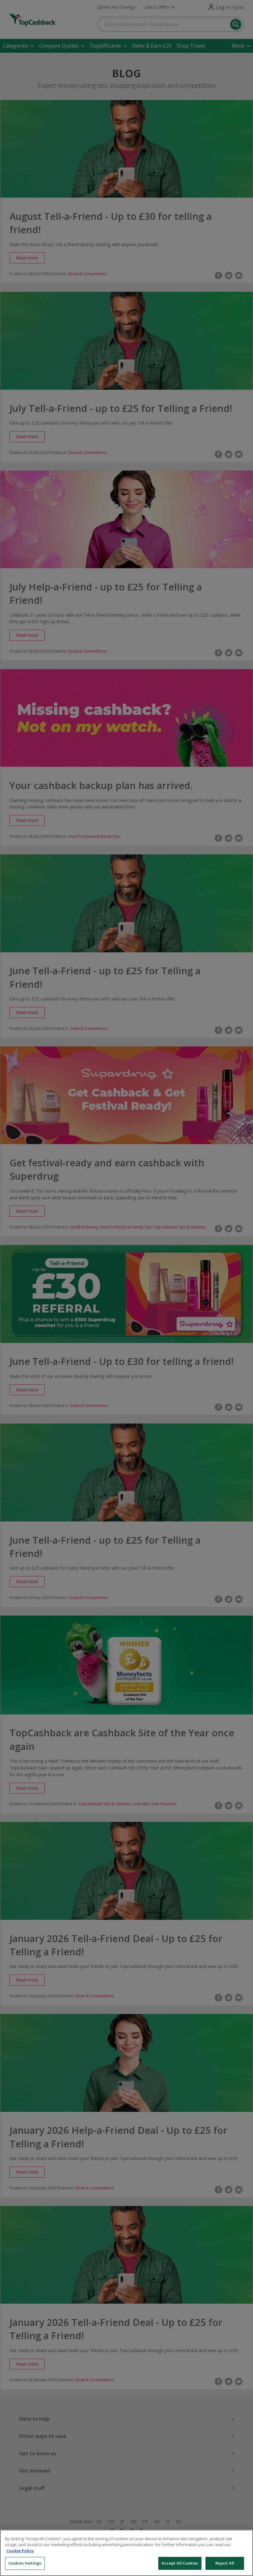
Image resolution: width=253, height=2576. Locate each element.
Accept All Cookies (180, 2563)
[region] (126, 2553)
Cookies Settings (25, 2563)
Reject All (225, 2563)
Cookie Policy (20, 2551)
